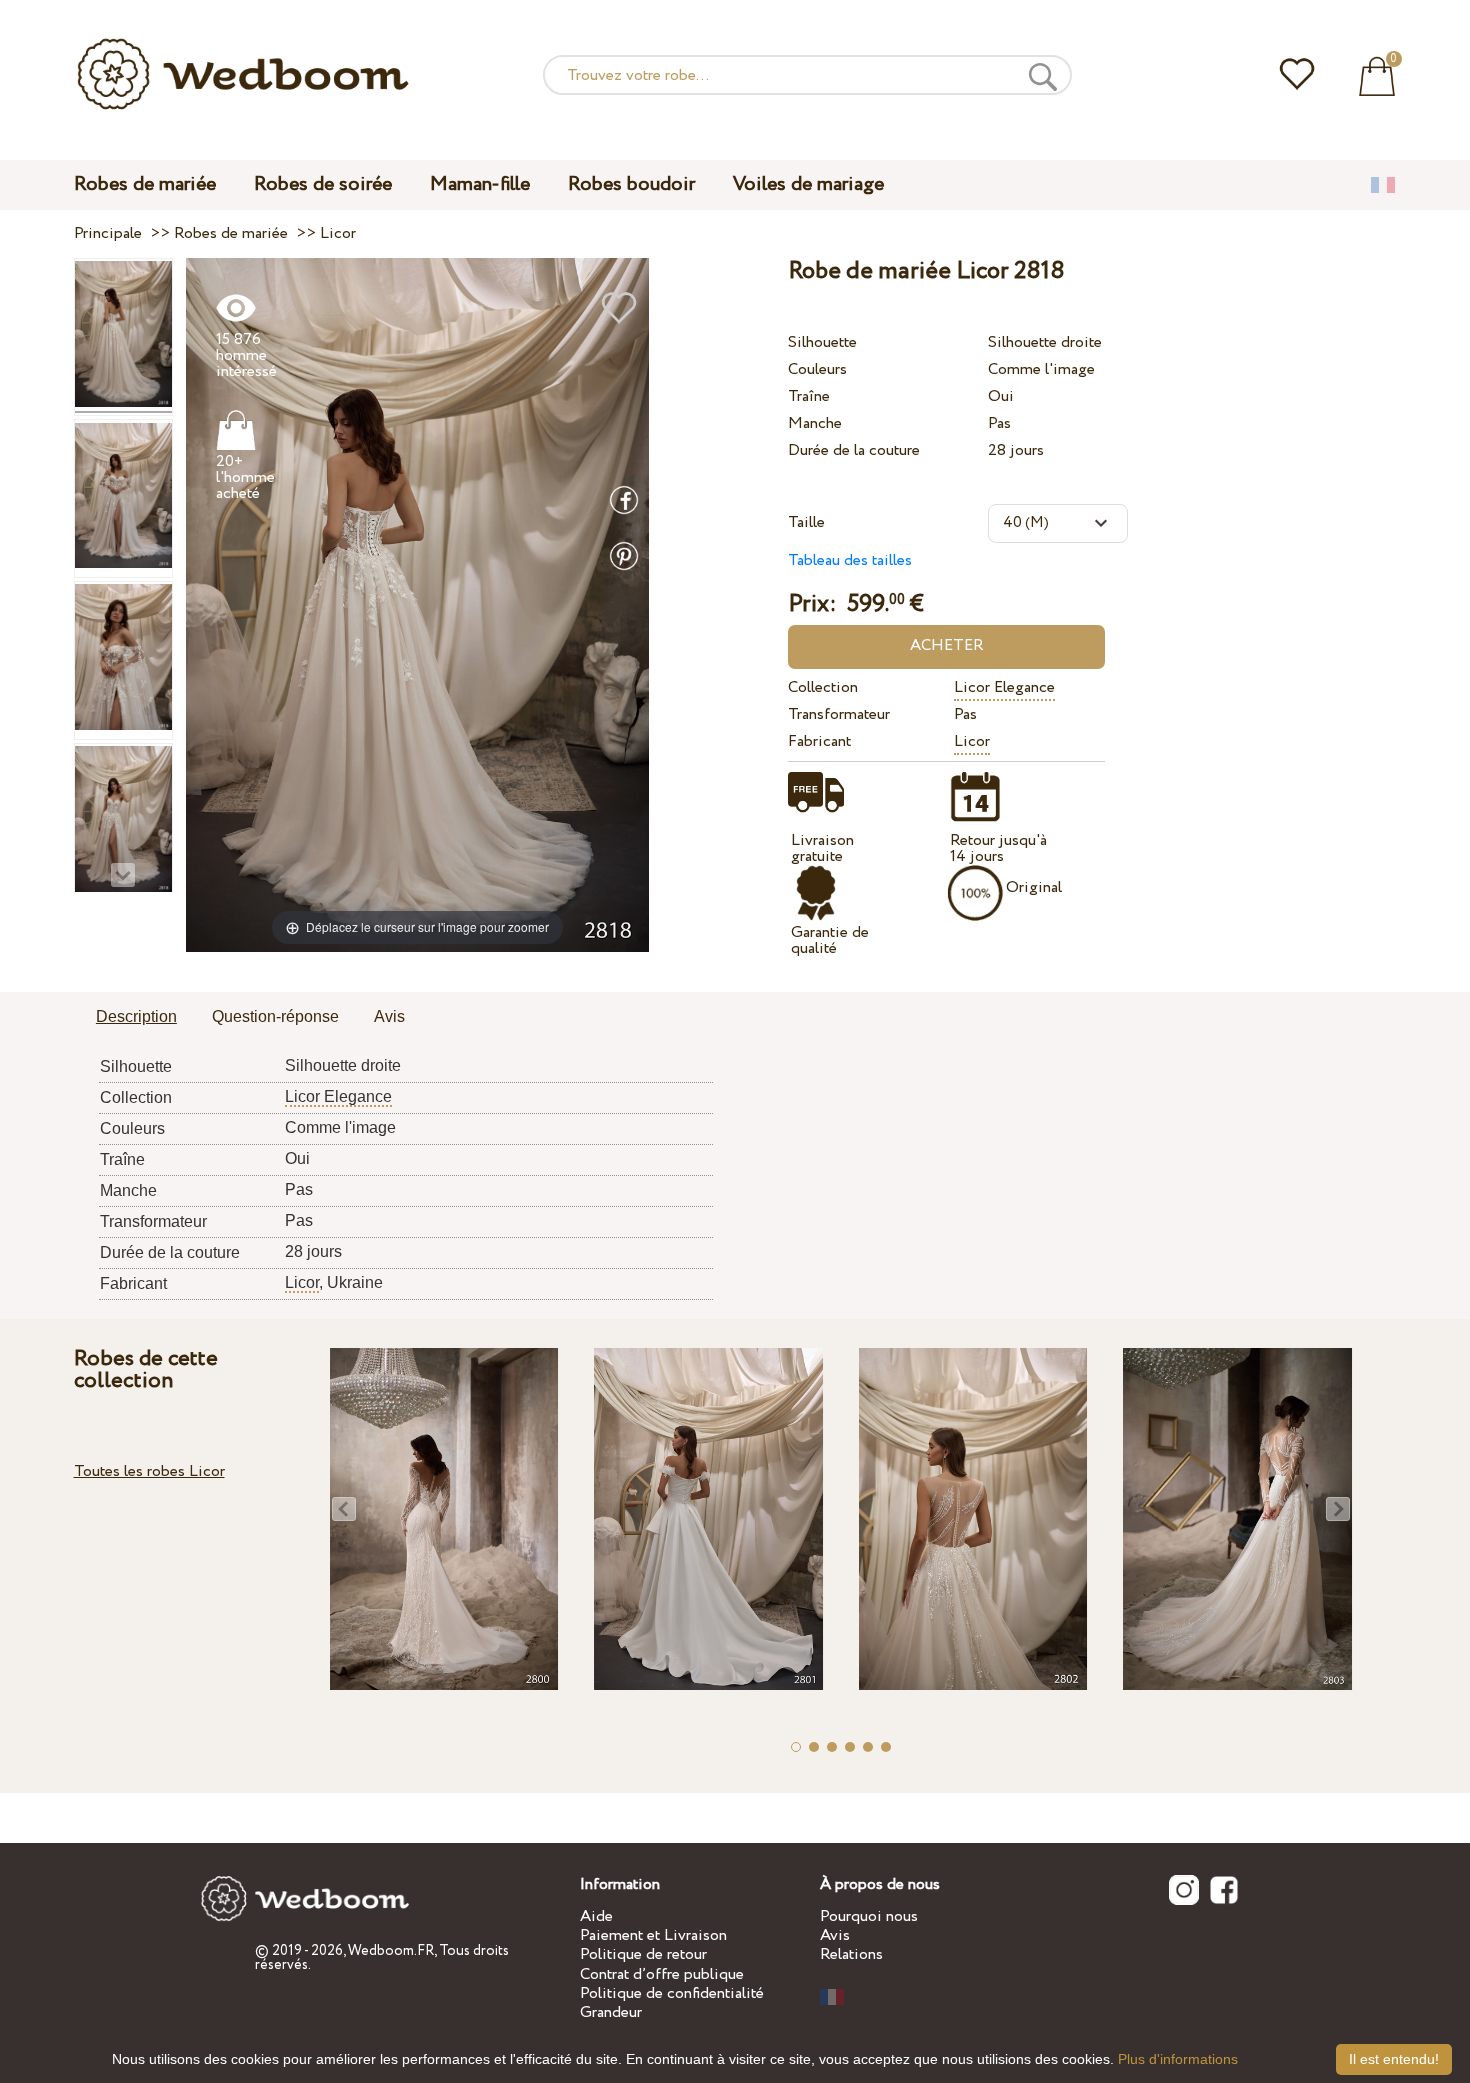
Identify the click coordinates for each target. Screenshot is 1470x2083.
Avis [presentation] (389, 1016)
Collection (823, 687)
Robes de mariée (145, 184)
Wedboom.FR (391, 1951)
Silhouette (822, 342)
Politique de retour (643, 1954)
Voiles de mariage (808, 184)
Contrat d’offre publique (662, 1974)
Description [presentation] (136, 1016)
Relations (851, 1954)
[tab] (136, 1018)
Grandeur (611, 2012)
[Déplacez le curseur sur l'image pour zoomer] (417, 603)
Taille (806, 522)
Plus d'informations (1178, 2059)
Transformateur (839, 714)
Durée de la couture (854, 450)
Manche (815, 423)
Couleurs (817, 369)
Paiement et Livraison (653, 1935)
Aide (596, 1916)
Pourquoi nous (869, 1916)
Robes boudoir (631, 184)
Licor (972, 741)
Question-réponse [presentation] (275, 1016)
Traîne (809, 396)
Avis (835, 1935)
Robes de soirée (323, 184)
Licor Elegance (1004, 687)
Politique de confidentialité (672, 1993)
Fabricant (819, 741)
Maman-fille (480, 184)
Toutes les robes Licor (149, 1471)
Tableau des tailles (850, 560)
